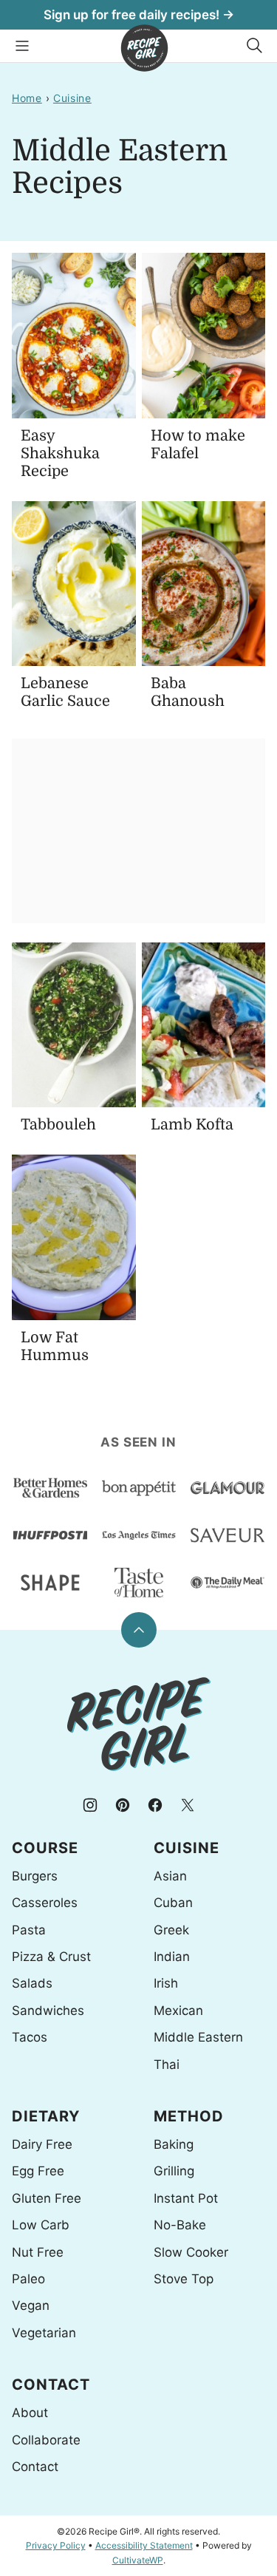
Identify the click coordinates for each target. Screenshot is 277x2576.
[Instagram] (90, 1805)
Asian (170, 1876)
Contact (35, 2467)
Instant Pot (186, 2198)
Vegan (31, 2305)
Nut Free (38, 2252)
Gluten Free (47, 2198)
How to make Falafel (198, 445)
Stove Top (184, 2279)
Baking (174, 2144)
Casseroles (45, 1903)
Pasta (29, 1930)
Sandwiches (48, 2011)
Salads (32, 1983)
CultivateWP (138, 2560)
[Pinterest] (123, 1805)
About (30, 2413)
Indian (172, 1957)
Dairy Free (42, 2144)
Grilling (174, 2171)
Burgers (35, 1876)
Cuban (173, 1903)
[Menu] (22, 46)
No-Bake (180, 2225)
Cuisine (72, 98)
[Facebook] (155, 1805)
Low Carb (41, 2225)
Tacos (30, 2037)
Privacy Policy (56, 2545)
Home (27, 98)
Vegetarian (44, 2333)
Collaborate (46, 2440)
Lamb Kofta (192, 1125)
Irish (166, 1983)
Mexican (178, 2011)
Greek (171, 1930)
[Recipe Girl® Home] (144, 48)
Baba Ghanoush (188, 692)
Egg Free (38, 2171)
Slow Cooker (191, 2252)
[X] (188, 1805)
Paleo (28, 2279)
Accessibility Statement (144, 2545)
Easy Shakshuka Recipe (60, 453)
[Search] (255, 46)
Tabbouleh (58, 1125)
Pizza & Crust (51, 1957)
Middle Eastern (198, 2037)
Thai (167, 2064)
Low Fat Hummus (55, 1346)
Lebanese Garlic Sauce (65, 692)
